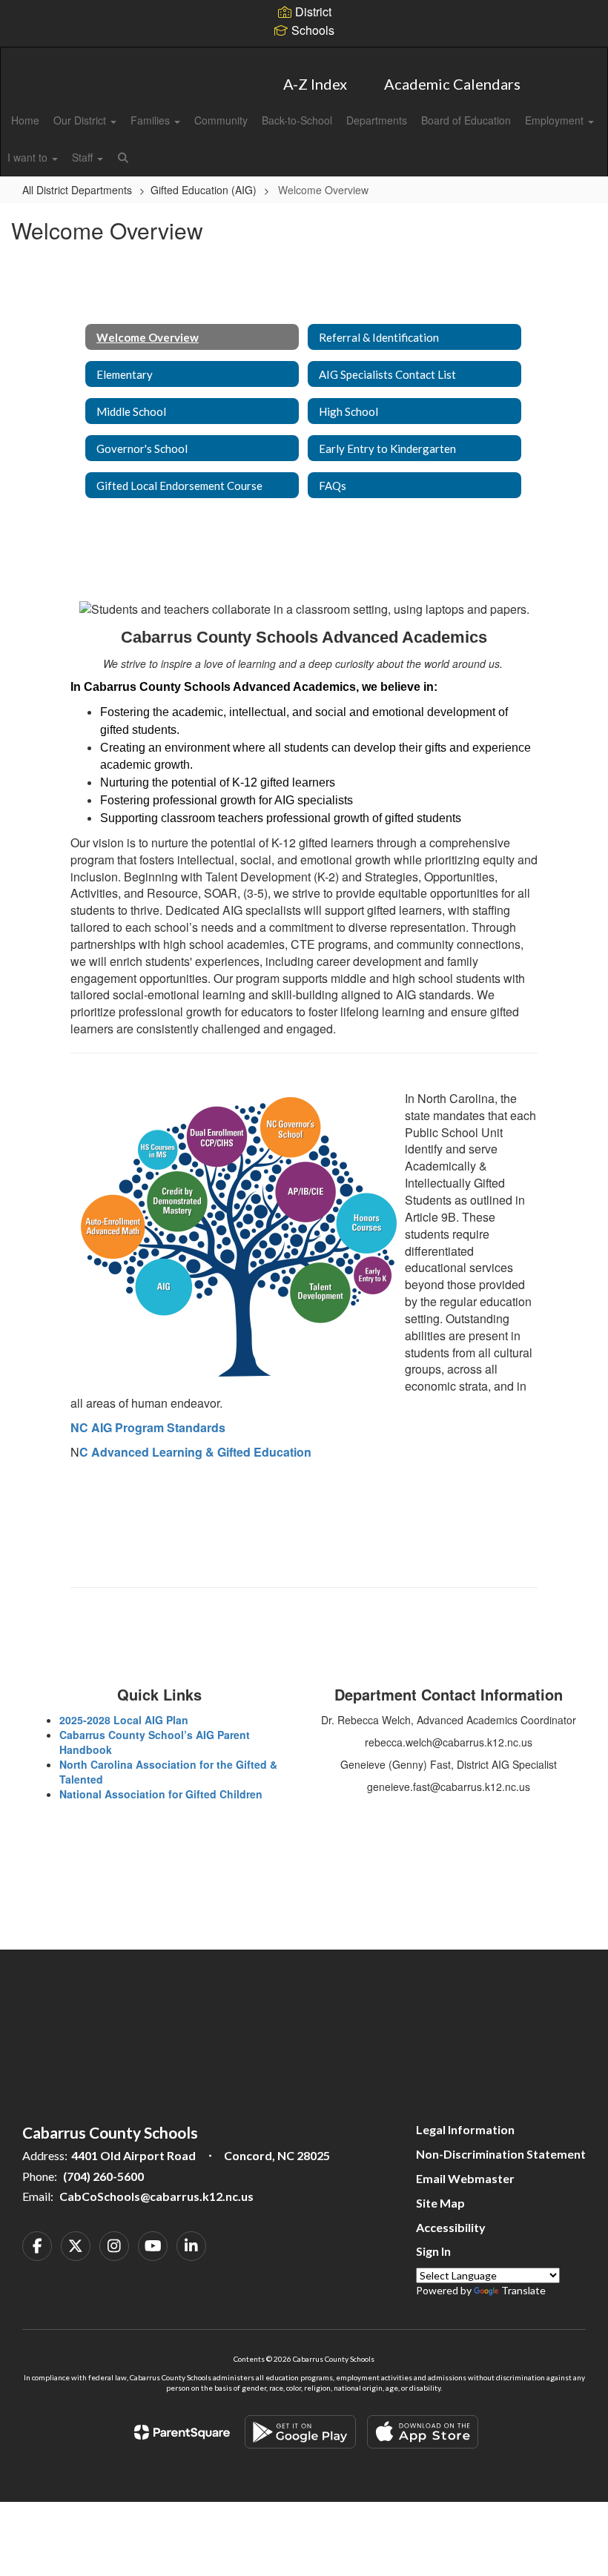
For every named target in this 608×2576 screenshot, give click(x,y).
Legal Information (465, 2129)
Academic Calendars (452, 84)
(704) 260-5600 (103, 2176)
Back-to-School (297, 120)
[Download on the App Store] (423, 2432)
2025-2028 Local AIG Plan (124, 1720)
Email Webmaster (465, 2178)
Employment (556, 120)
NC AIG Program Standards (148, 1427)
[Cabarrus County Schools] (304, 57)
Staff (84, 157)
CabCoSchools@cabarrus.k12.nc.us (156, 2196)
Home (25, 120)
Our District (81, 120)
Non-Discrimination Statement (501, 2154)
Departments (377, 120)
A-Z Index (315, 84)
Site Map (440, 2203)
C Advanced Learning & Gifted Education (195, 1452)
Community (221, 120)
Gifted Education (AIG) (204, 190)
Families (152, 120)
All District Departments (77, 190)
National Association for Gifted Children (161, 1794)
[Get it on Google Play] (300, 2432)
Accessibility (451, 2227)
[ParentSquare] (182, 2432)
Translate (523, 2290)
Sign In (433, 2251)
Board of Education (466, 120)
